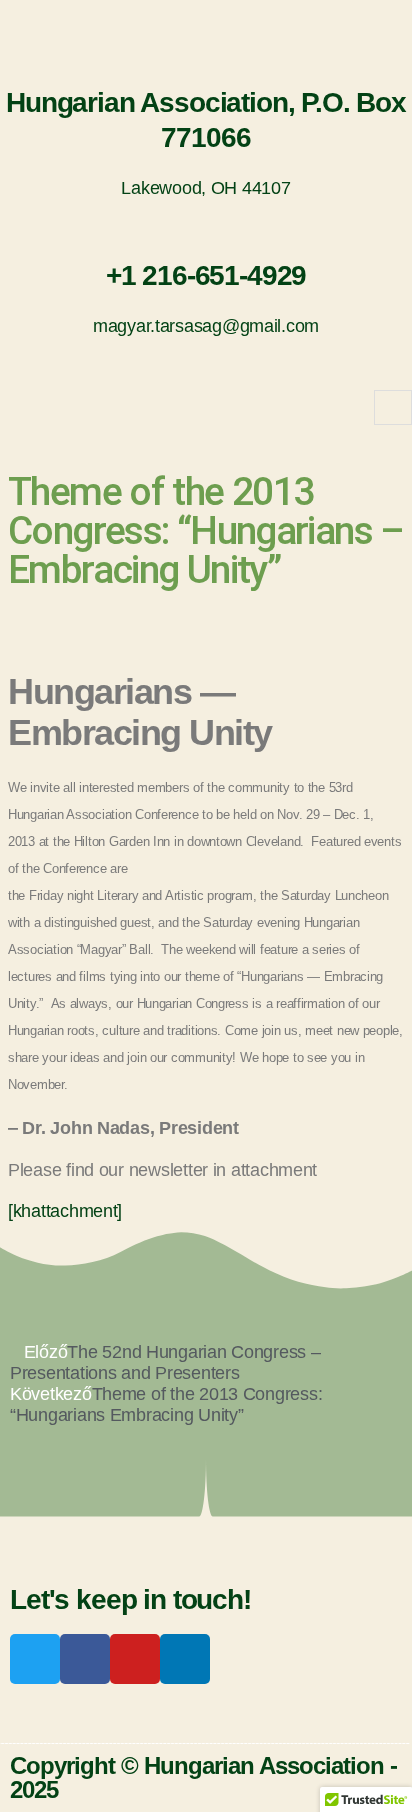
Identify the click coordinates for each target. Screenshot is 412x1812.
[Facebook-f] (85, 1659)
